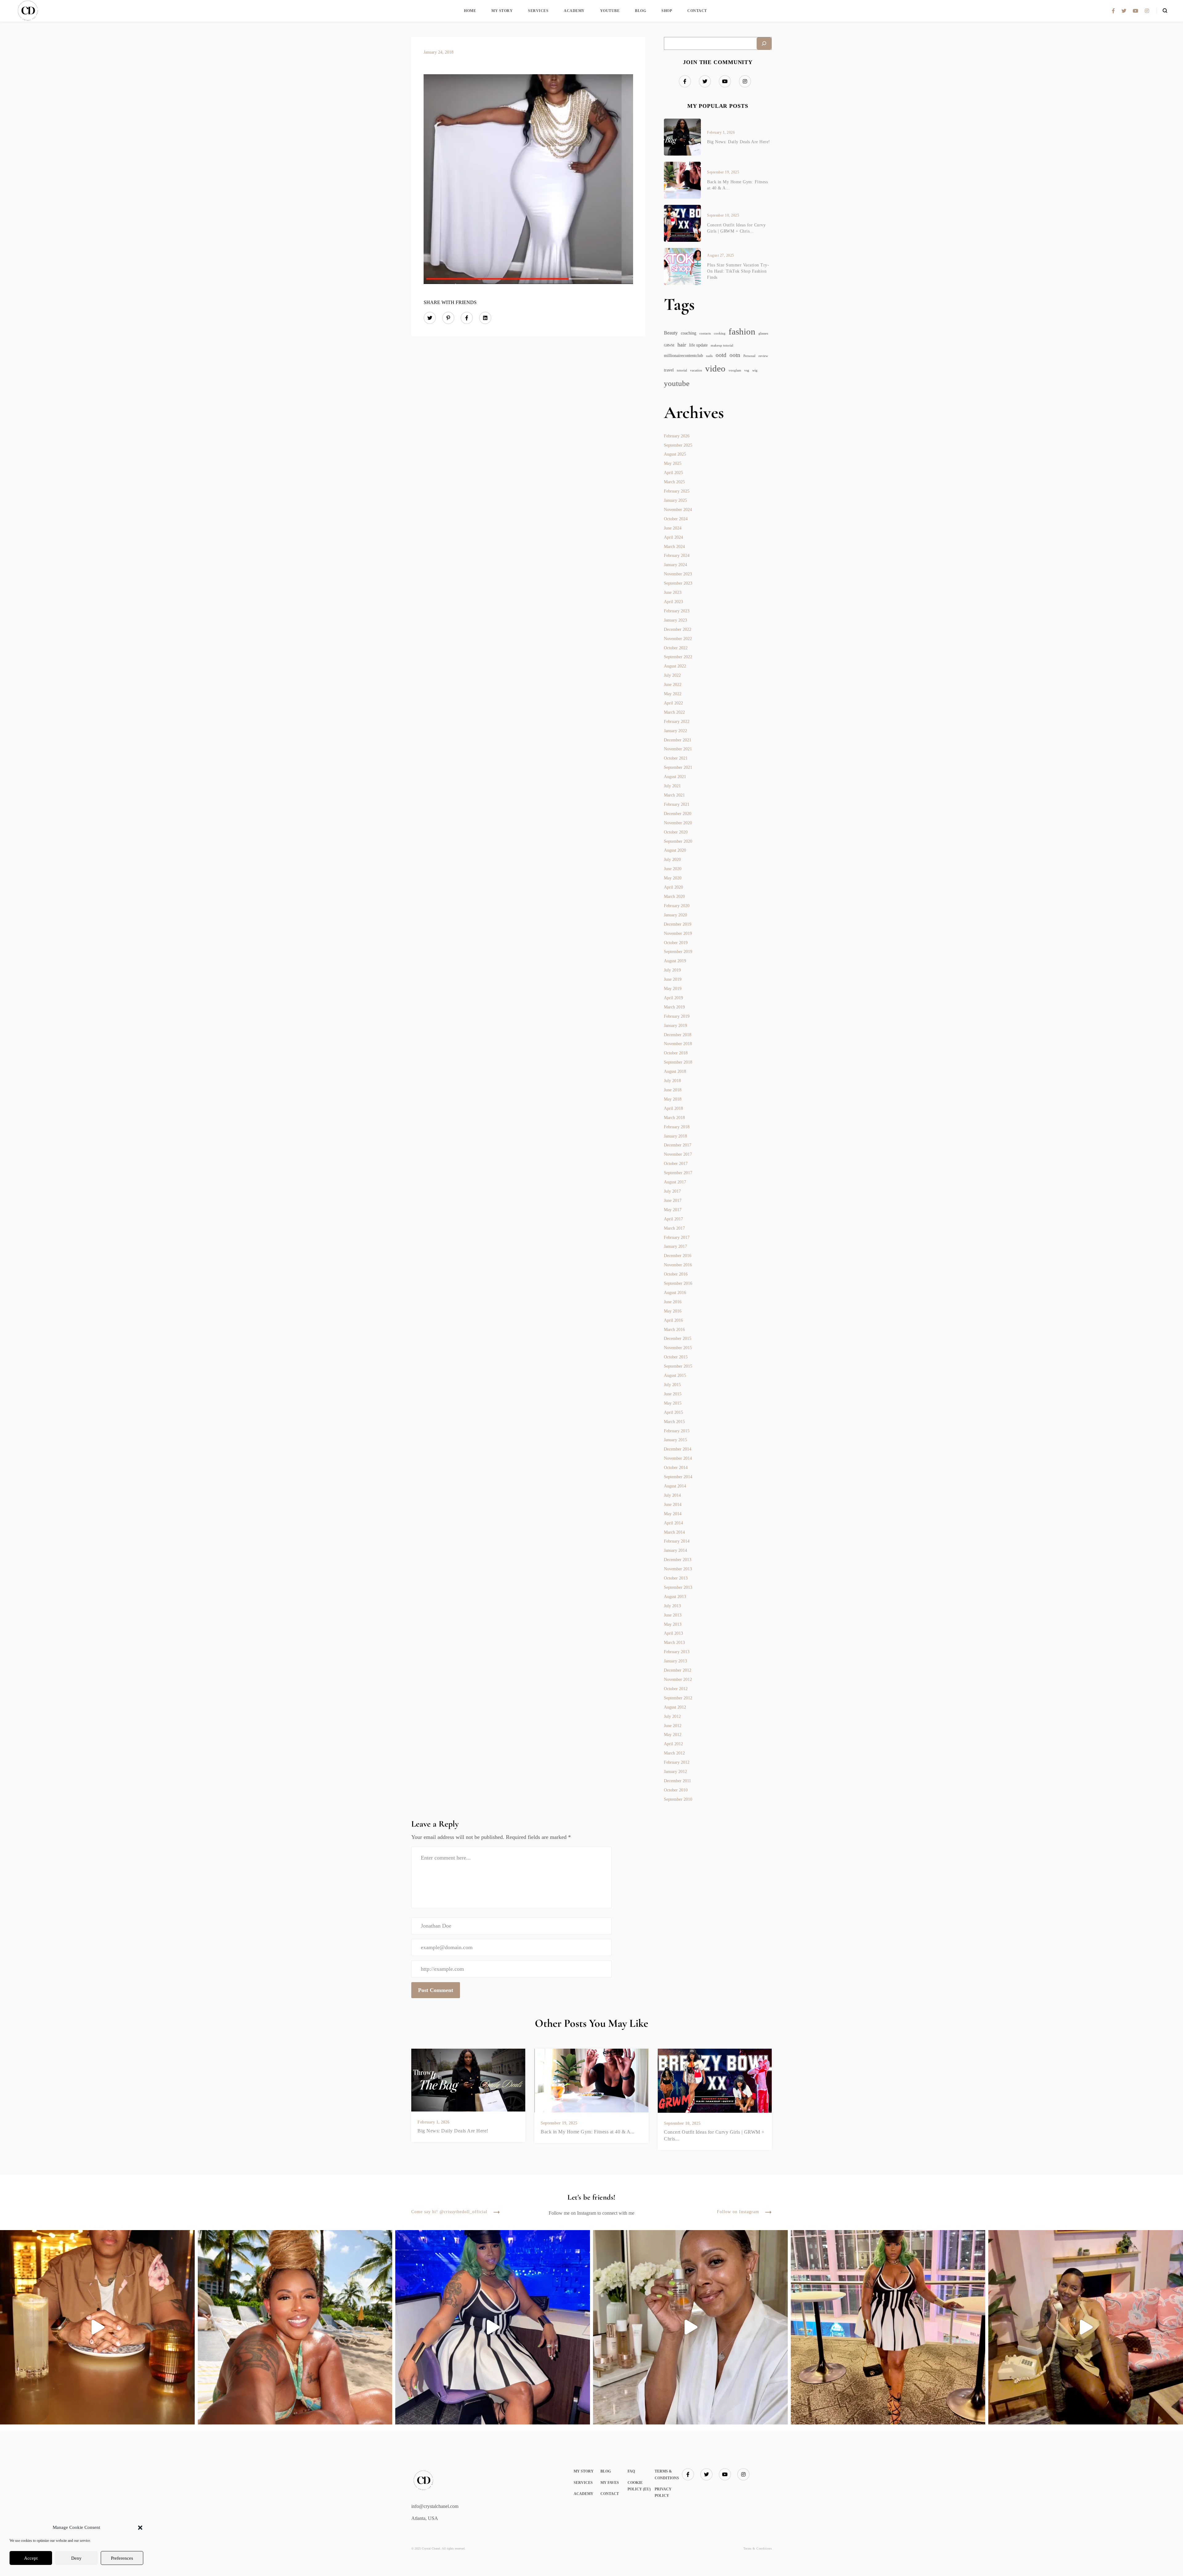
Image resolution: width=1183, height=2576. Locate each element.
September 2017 (678, 1173)
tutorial (682, 370)
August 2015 (675, 1375)
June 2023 (673, 592)
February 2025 (677, 491)
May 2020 (673, 878)
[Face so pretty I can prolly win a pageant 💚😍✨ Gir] (888, 2327)
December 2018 (678, 1035)
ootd (721, 355)
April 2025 (673, 473)
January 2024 (675, 565)
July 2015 (672, 1385)
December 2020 (678, 814)
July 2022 (672, 675)
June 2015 (673, 1394)
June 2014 (673, 1505)
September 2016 (678, 1283)
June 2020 (673, 869)
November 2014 (678, 1458)
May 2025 (673, 463)
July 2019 (672, 970)
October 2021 (676, 758)
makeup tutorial (722, 345)
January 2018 (675, 1136)
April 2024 (673, 537)
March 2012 (674, 1753)
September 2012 (678, 1698)
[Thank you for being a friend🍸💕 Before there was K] (1086, 2327)
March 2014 (674, 1532)
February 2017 (677, 1237)
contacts (705, 333)
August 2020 (675, 850)
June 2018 (673, 1090)
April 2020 (673, 887)
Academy (574, 11)
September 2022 (678, 657)
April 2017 (673, 1219)
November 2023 (678, 574)
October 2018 (676, 1053)
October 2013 (676, 1578)
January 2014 (675, 1550)
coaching (689, 333)
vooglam (735, 370)
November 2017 (678, 1154)
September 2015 (678, 1366)
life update (698, 345)
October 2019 (676, 943)
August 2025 (675, 454)
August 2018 (675, 1071)
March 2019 (674, 1007)
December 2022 (678, 629)
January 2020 (675, 915)
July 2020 (672, 860)
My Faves (610, 2483)
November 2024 (678, 510)
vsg (747, 370)
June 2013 (673, 1615)
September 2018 (678, 1062)
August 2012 (675, 1707)
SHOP (667, 11)
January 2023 (675, 620)
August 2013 (675, 1597)
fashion (742, 332)
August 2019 (675, 961)
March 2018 (674, 1118)
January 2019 (675, 1026)
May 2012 (673, 1735)
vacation (696, 370)
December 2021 (678, 740)
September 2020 (678, 841)
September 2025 (678, 445)
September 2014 (678, 1477)
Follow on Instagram (738, 2212)
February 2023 (677, 611)
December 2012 (678, 1670)
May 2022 (673, 694)
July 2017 (672, 1191)
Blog (640, 11)
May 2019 (673, 989)
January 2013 (675, 1661)
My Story (502, 11)
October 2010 (676, 1790)
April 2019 (673, 998)
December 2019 (678, 924)
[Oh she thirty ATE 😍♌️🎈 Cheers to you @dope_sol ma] (97, 2327)
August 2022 (675, 666)
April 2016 (673, 1320)
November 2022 (678, 639)
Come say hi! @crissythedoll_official (449, 2212)
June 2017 (673, 1201)
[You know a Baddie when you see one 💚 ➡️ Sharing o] (493, 2327)
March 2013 (674, 1643)
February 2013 (677, 1652)
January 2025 (675, 500)
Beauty (671, 333)
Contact (697, 11)
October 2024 (676, 519)
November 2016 (678, 1265)
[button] (140, 2528)
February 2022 (677, 722)
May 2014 (673, 1514)
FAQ (631, 2471)
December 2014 (678, 1449)
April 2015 (673, 1412)
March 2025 (674, 482)
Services (538, 11)
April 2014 (673, 1523)
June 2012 (673, 1726)
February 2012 (677, 1762)
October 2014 (676, 1468)
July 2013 (672, 1606)
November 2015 (678, 1348)
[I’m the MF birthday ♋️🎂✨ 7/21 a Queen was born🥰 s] (295, 2327)
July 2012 (672, 1716)
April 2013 (673, 1633)
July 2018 (672, 1081)
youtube (677, 383)
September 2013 (678, 1587)
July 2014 (672, 1495)
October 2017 (676, 1164)
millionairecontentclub (683, 356)
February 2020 (677, 906)
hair (682, 345)
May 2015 (673, 1403)
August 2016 (675, 1293)
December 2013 (678, 1560)
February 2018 (677, 1127)
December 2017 (678, 1145)
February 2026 (677, 436)
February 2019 (677, 1016)
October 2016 (676, 1274)
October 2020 (676, 832)
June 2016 (673, 1302)
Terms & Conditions (758, 2548)
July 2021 (672, 786)
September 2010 (678, 1799)
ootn (735, 355)
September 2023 (678, 583)
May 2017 (673, 1210)
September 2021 (678, 767)
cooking (720, 333)
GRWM (669, 345)
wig (755, 370)
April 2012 (673, 1744)
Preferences (122, 2558)
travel (669, 370)
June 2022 (673, 685)
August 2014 (675, 1486)
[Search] (764, 43)
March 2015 (674, 1422)
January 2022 (675, 731)
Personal (749, 356)
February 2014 (677, 1541)
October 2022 (676, 648)
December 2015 (678, 1339)
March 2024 (674, 547)
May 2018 (673, 1099)
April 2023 (673, 602)
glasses (763, 333)
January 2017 (675, 1246)
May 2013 (673, 1624)
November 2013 (678, 1569)
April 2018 (673, 1108)
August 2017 (675, 1182)
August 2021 (675, 777)
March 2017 (674, 1228)
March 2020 (674, 897)
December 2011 (677, 1781)
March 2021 (674, 795)
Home (470, 11)
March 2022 (674, 712)
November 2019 (678, 933)
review (763, 356)
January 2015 (675, 1440)
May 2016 (673, 1311)
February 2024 (677, 556)
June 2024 (673, 528)
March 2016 (674, 1330)
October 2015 (676, 1357)
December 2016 (678, 1256)
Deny (76, 2558)
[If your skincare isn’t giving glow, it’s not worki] (690, 2327)
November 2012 (678, 1679)
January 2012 (675, 1772)
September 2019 (678, 952)
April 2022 (673, 703)
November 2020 (678, 823)
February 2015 (677, 1431)
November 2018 (678, 1044)
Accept (31, 2558)
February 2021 (677, 804)
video (715, 368)
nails (709, 356)
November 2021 (678, 749)
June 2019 (673, 979)
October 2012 (676, 1689)
